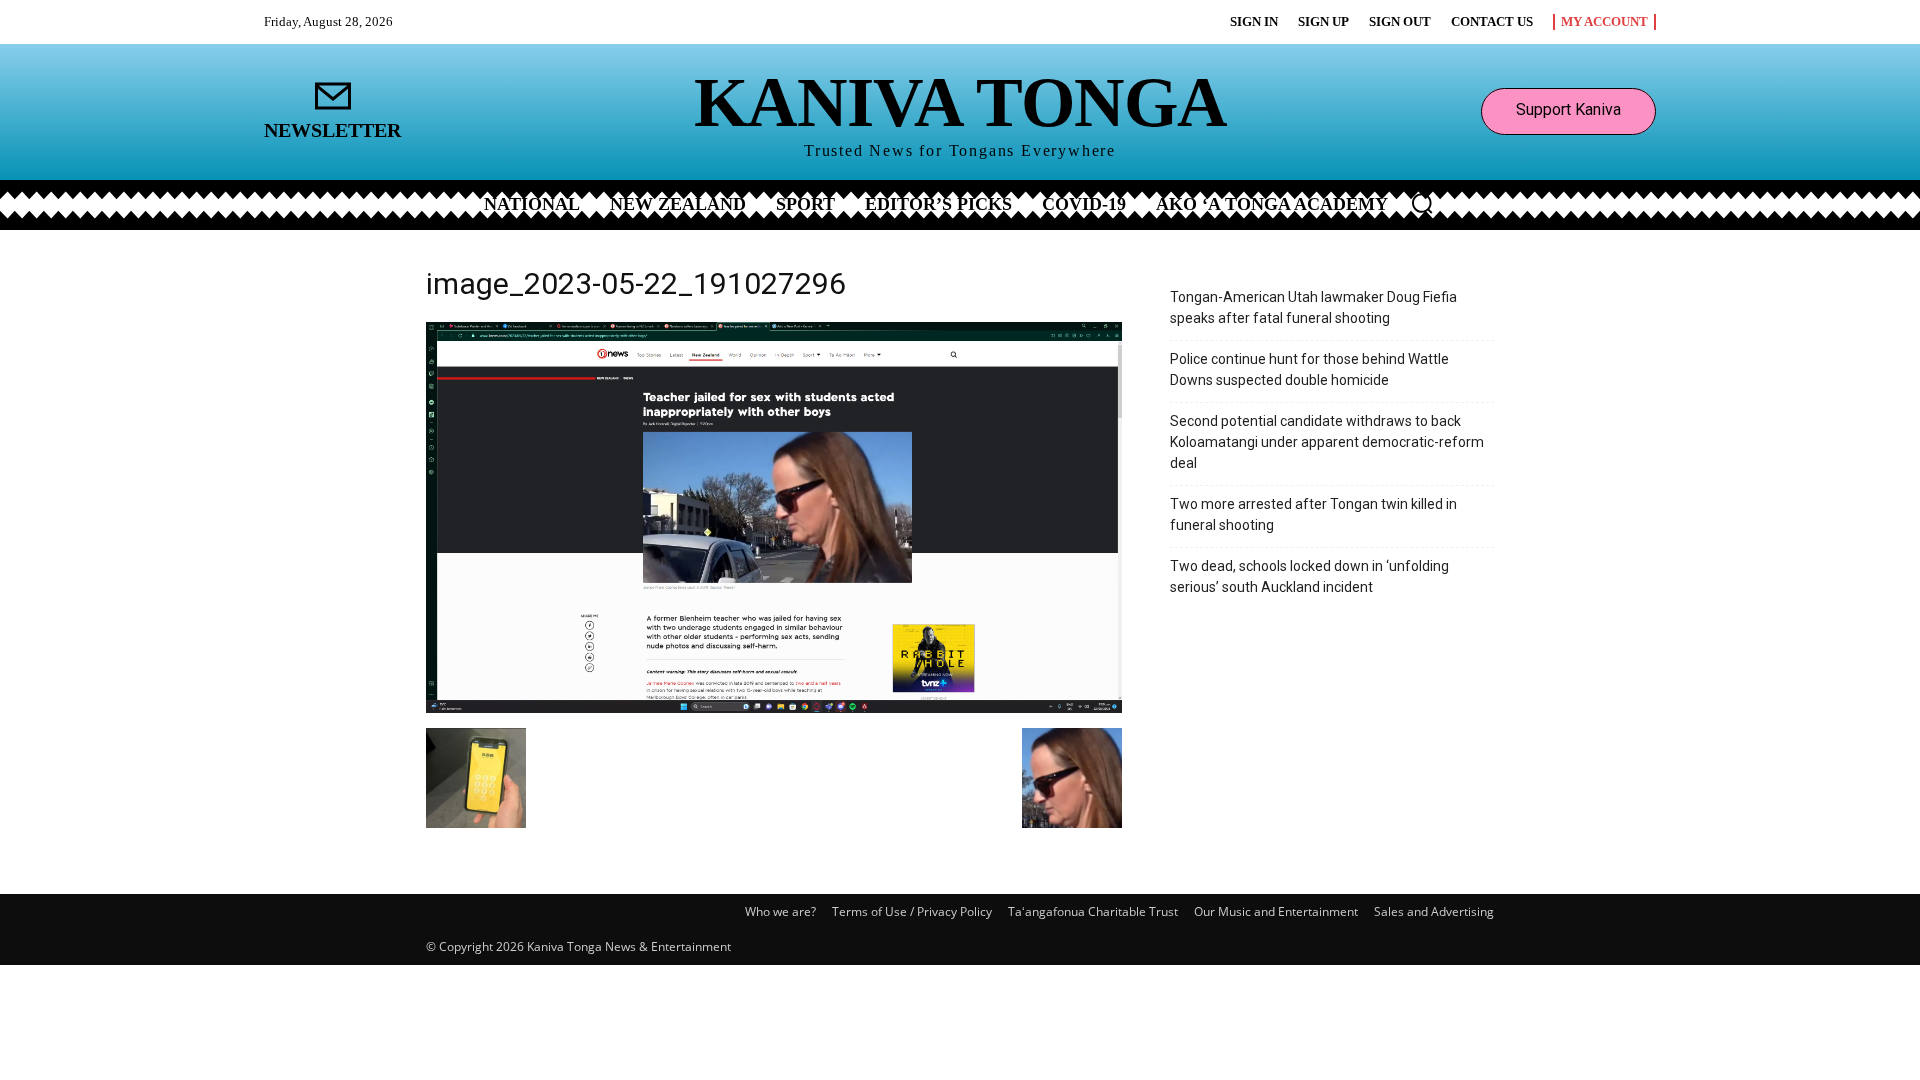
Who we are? (780, 911)
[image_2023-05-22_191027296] (774, 707)
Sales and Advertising (1434, 911)
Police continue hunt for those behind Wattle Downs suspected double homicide (1309, 369)
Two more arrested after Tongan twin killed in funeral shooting (1313, 514)
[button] (1422, 203)
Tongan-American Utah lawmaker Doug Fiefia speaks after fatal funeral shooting (1313, 307)
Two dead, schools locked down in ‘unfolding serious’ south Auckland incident (1309, 576)
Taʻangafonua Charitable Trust (1093, 911)
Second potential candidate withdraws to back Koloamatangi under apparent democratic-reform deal (1327, 442)
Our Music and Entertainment (1276, 911)
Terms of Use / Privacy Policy (912, 911)
